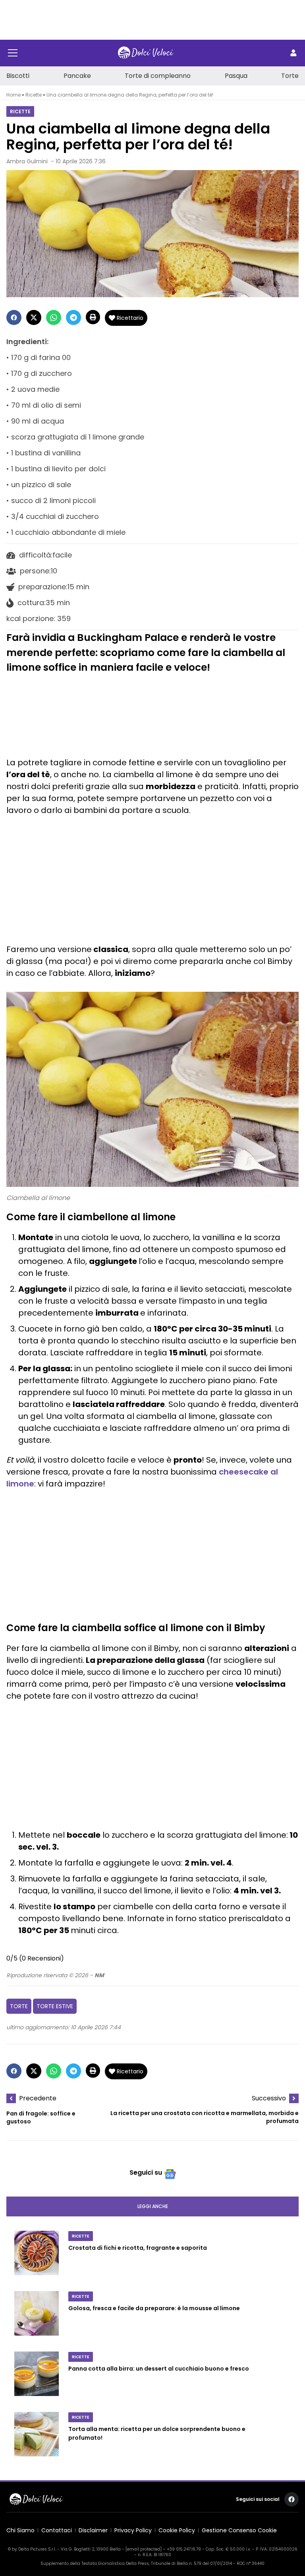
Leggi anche (153, 2206)
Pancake (77, 76)
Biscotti (18, 76)
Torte (290, 76)
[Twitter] (34, 317)
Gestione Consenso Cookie (239, 2530)
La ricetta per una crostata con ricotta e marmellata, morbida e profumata (205, 2117)
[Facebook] (14, 317)
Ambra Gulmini (27, 161)
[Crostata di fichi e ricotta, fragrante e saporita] (37, 2256)
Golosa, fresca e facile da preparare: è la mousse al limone (154, 2309)
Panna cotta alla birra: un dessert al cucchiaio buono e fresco (159, 2369)
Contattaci (57, 2530)
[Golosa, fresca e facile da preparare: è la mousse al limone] (37, 2317)
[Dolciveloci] (146, 53)
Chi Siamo (20, 2530)
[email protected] (144, 2549)
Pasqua (236, 76)
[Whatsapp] (54, 317)
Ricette (34, 95)
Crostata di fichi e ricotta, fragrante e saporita (138, 2248)
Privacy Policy (133, 2530)
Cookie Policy (177, 2530)
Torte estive (55, 2006)
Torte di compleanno (158, 76)
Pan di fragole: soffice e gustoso (41, 2117)
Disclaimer (93, 2530)
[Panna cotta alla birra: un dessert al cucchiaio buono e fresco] (37, 2377)
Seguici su (146, 2172)
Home (14, 95)
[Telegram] (73, 317)
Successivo (269, 2098)
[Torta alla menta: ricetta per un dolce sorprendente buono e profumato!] (37, 2437)
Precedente (38, 2098)
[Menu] (13, 53)
